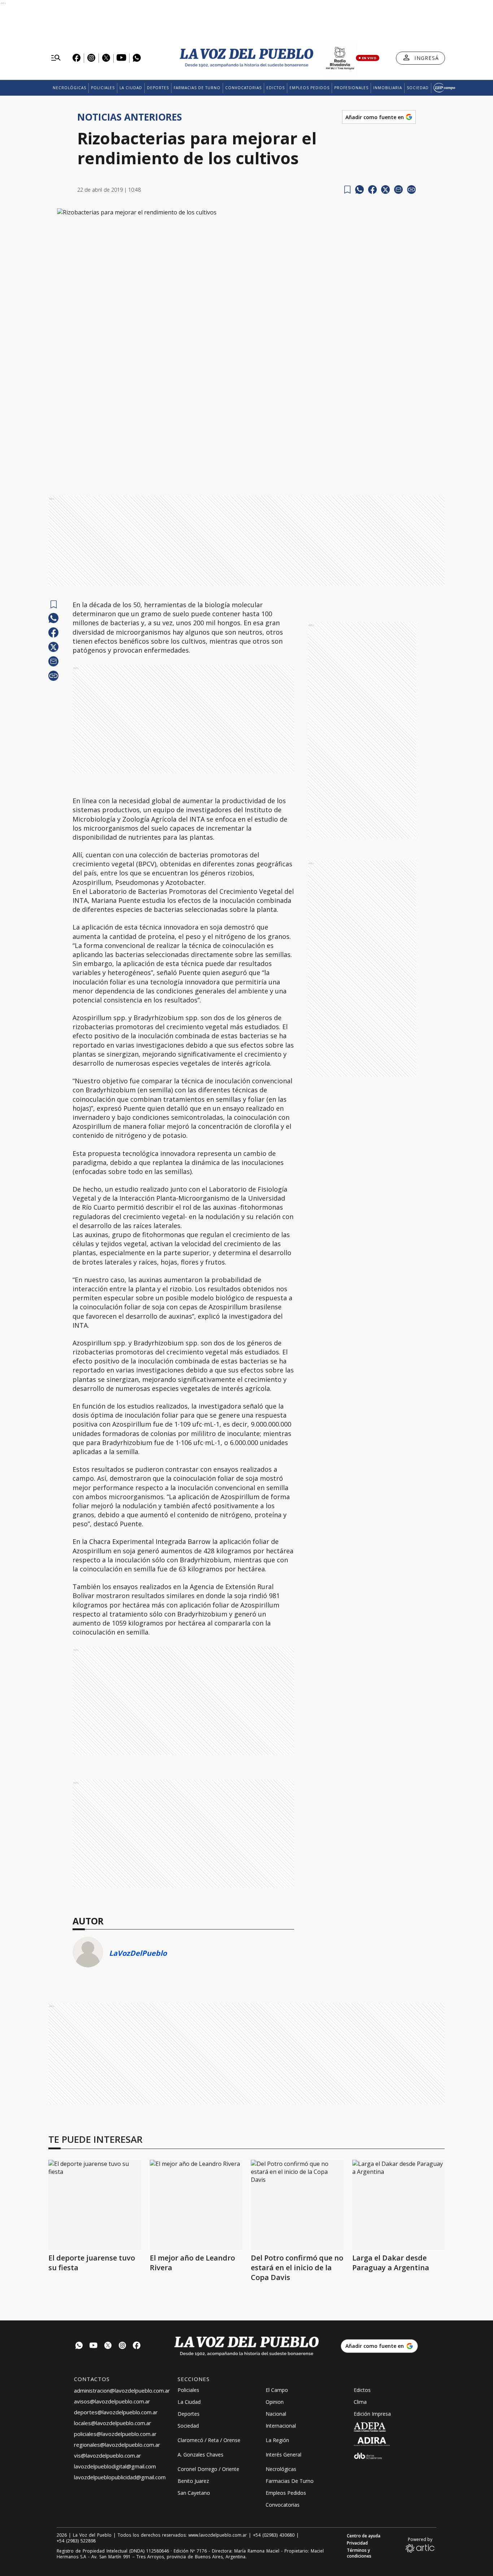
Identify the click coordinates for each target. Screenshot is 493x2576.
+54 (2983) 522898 (76, 2541)
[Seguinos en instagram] (122, 2346)
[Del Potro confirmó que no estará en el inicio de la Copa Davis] (297, 2205)
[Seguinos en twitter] (108, 2346)
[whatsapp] (359, 190)
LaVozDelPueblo (138, 1953)
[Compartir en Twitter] (385, 190)
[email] (398, 190)
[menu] (56, 58)
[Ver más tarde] (347, 190)
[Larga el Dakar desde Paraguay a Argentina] (399, 2205)
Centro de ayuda (364, 2536)
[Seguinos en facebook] (137, 2346)
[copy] (411, 190)
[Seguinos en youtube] (93, 2346)
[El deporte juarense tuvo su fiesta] (95, 2205)
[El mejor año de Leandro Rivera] (196, 2205)
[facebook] (372, 190)
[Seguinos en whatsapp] (79, 2346)
